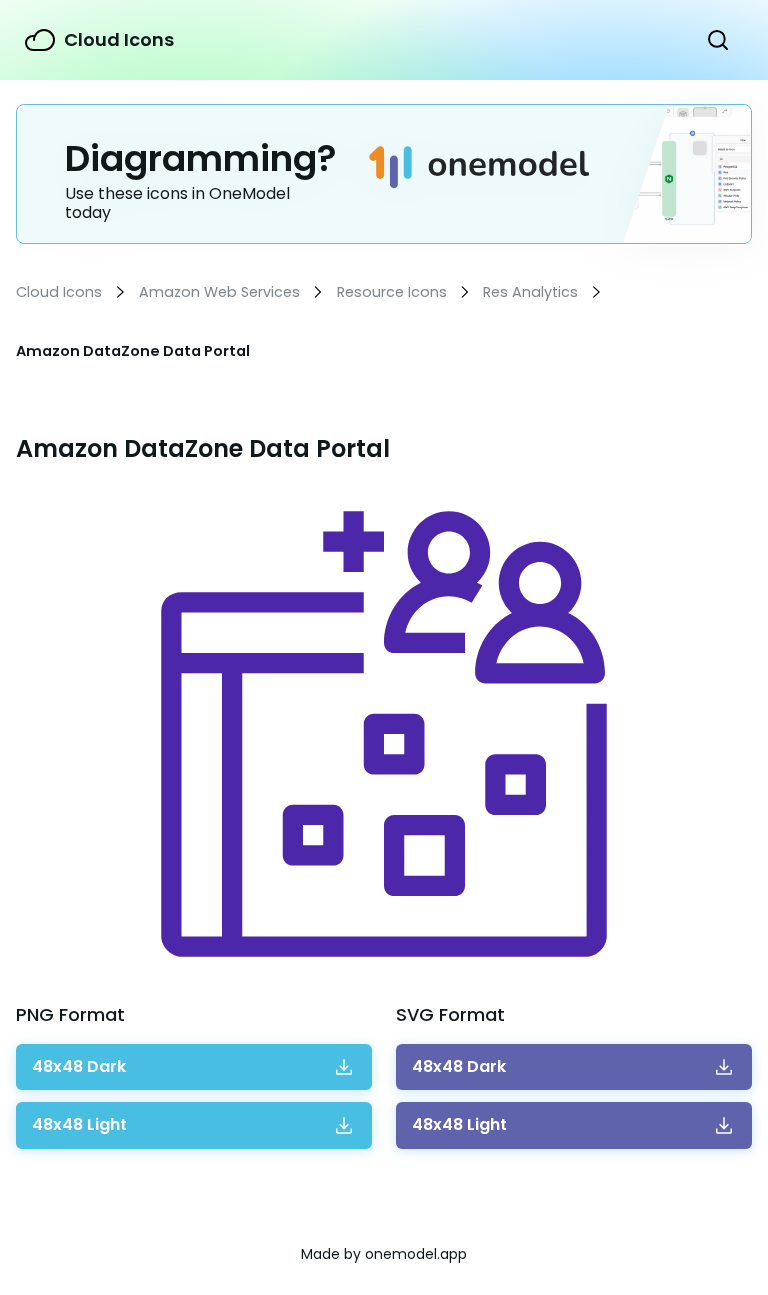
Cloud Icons (119, 39)
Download (79, 1067)
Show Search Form (718, 40)
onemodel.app (416, 1254)
